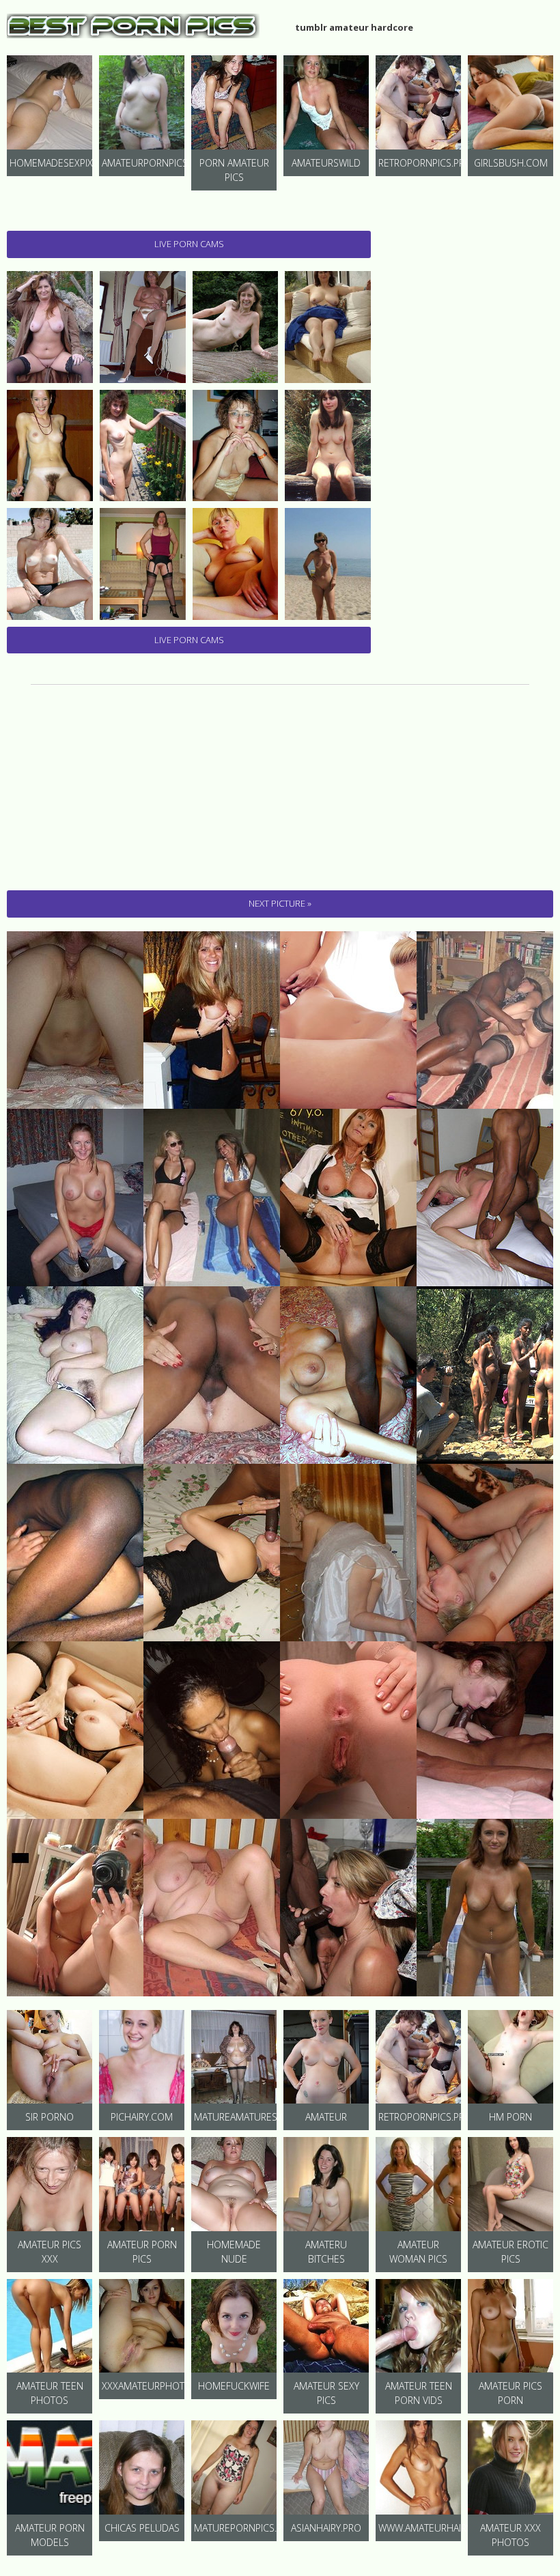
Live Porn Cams (189, 244)
